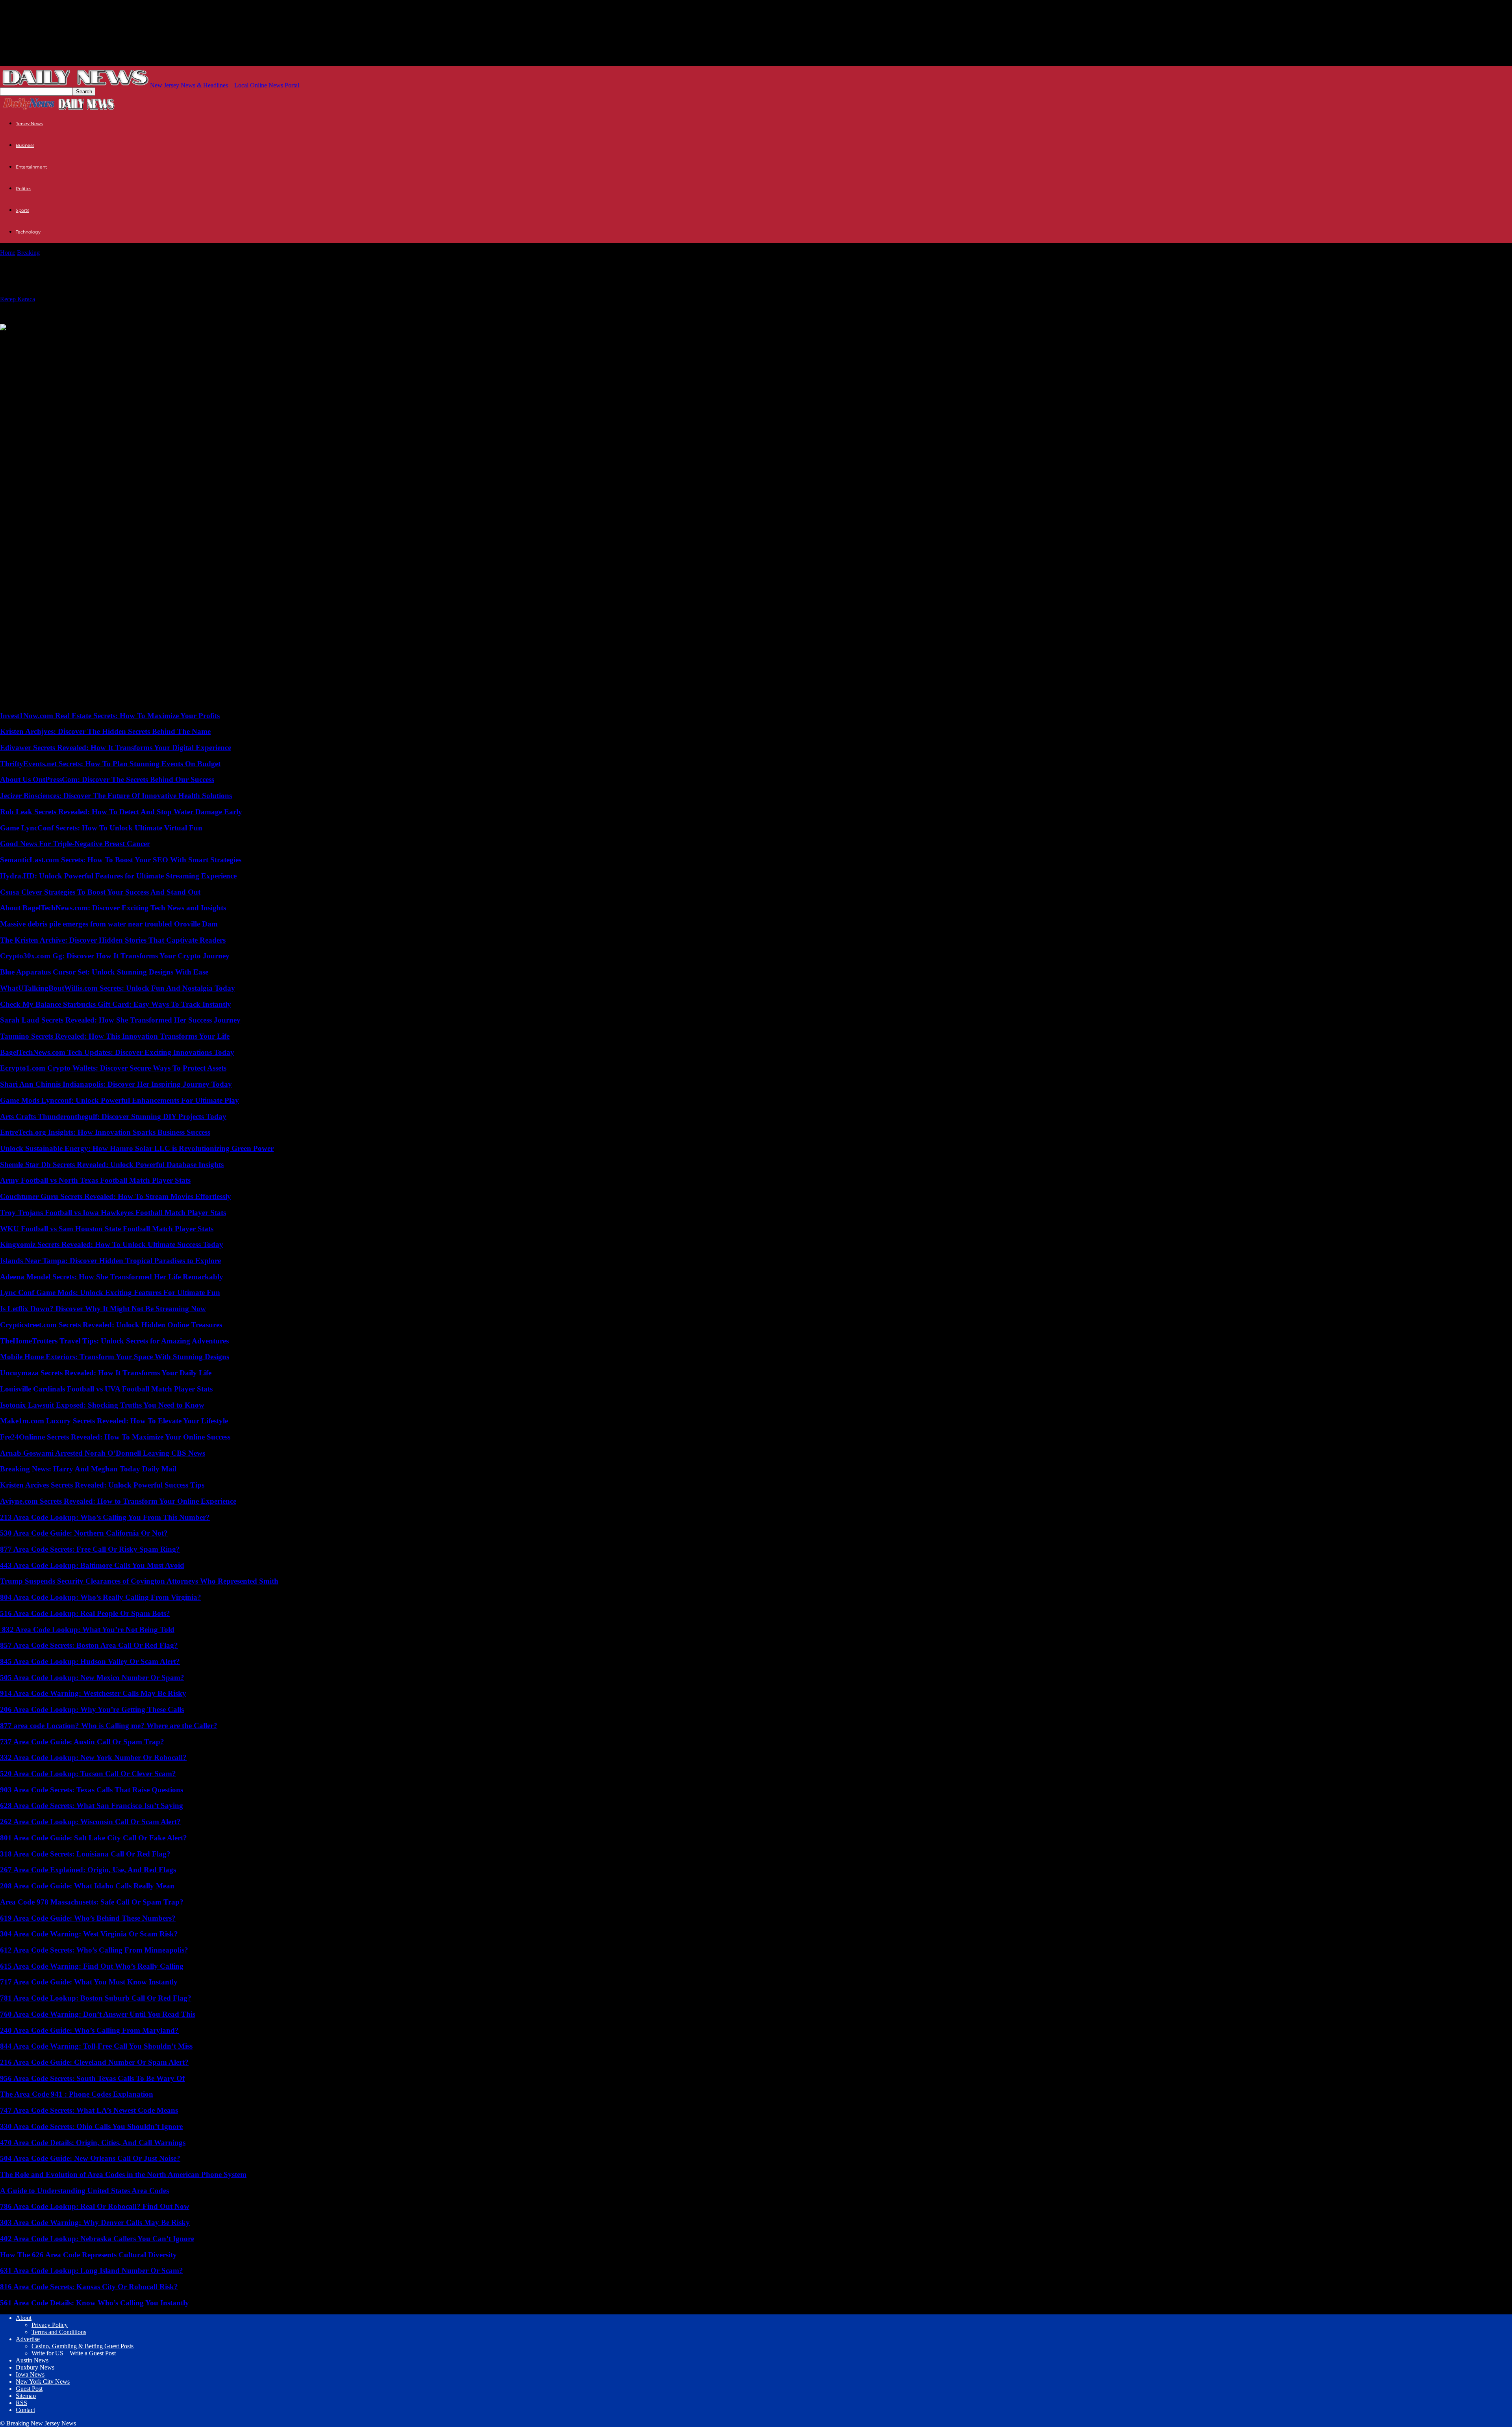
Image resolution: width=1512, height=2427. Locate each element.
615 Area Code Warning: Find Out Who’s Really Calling (92, 1966)
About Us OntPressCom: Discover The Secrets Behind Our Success (107, 779)
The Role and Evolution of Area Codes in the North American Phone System (123, 2174)
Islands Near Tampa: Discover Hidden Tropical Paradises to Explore (110, 1261)
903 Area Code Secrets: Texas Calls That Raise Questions (92, 1790)
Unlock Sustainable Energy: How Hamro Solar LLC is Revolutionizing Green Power (137, 1148)
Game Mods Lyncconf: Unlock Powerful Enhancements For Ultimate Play (120, 1100)
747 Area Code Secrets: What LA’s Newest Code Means (89, 2110)
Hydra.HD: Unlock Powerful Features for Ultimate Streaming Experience (118, 876)
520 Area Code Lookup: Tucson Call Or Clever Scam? (88, 1774)
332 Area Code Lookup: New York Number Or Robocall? (93, 1757)
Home (8, 253)
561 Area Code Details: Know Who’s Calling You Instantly (94, 2303)
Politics (23, 189)
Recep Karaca (18, 299)
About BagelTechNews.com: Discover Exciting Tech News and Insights (113, 908)
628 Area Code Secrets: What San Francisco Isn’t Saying (92, 1805)
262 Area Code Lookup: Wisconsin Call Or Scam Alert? (90, 1822)
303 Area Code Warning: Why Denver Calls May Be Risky (95, 2222)
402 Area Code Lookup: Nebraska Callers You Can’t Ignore (97, 2239)
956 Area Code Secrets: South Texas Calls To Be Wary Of (92, 2078)
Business (25, 145)
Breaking (28, 253)
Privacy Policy (50, 2325)
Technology (28, 232)
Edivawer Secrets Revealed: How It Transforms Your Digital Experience (116, 748)
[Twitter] (13, 339)
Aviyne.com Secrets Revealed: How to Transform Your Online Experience (118, 1501)
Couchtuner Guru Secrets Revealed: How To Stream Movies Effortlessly (116, 1196)
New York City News (43, 2382)
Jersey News (29, 124)
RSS (21, 2403)
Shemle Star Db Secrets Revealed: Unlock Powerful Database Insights (112, 1164)
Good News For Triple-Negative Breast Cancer (75, 844)
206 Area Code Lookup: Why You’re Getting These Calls (92, 1709)
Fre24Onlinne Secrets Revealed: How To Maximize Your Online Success (115, 1437)
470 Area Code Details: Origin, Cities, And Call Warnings (93, 2143)
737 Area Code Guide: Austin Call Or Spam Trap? (82, 1742)
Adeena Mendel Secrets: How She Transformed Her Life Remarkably (112, 1277)
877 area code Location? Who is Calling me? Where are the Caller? (109, 1726)
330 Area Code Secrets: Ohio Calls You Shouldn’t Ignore (91, 2126)
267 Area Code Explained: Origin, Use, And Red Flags (88, 1870)
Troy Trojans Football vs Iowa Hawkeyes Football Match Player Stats (113, 1213)
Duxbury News (35, 2367)
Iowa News (30, 2374)
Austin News (32, 2360)
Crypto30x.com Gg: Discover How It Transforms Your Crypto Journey (115, 956)
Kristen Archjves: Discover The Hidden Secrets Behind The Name (105, 731)
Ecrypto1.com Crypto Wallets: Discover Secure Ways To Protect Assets (113, 1068)
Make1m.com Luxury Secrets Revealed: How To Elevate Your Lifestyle (114, 1421)
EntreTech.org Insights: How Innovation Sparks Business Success (105, 1132)
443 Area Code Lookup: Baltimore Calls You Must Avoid (92, 1565)
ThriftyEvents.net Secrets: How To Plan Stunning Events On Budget (110, 764)
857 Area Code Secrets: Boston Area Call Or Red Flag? (89, 1645)
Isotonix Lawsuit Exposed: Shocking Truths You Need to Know (102, 1405)
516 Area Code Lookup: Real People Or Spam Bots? (85, 1613)
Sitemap (26, 2396)
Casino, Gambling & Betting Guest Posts (82, 2346)
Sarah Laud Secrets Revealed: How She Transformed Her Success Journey (120, 1020)
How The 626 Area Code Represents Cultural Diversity (88, 2255)
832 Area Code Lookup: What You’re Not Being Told (87, 1629)
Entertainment (31, 167)
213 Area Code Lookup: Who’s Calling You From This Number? (105, 1517)
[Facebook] (71, 339)
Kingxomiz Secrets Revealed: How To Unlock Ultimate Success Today (112, 1244)
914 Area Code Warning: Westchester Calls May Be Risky (93, 1693)
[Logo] (29, 109)
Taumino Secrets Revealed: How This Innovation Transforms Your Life (115, 1036)
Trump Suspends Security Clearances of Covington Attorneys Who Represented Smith (139, 1581)
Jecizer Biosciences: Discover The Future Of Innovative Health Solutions (116, 796)
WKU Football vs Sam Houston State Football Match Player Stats (107, 1229)
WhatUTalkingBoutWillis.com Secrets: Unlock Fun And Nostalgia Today (118, 988)
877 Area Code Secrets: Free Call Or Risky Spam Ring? (90, 1549)
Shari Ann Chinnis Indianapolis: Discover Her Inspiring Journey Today (116, 1084)
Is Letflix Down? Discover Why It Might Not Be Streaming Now (103, 1309)
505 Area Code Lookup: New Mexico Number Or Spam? (92, 1678)
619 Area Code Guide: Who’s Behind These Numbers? (88, 1918)
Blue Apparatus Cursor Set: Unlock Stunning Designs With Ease (104, 972)
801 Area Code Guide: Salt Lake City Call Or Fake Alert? (94, 1838)
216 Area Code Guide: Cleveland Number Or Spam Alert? (94, 2062)
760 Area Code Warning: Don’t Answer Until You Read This (98, 2014)
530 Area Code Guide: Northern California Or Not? (84, 1533)
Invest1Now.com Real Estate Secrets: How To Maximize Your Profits (110, 716)
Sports (22, 210)
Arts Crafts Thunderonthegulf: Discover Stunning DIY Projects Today (113, 1116)
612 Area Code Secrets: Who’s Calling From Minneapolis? (94, 1950)
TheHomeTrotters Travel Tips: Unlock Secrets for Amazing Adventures (114, 1341)
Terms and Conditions (59, 2332)
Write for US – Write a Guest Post (74, 2353)
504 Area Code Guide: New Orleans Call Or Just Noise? (90, 2158)
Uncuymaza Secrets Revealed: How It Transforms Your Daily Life (106, 1373)
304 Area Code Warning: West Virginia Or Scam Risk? (89, 1934)
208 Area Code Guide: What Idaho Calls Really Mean (87, 1886)
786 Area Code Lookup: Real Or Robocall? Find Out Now (95, 2206)
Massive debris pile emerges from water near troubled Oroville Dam (109, 924)
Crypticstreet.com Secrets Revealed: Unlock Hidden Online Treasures (111, 1325)
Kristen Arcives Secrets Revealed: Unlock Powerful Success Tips (102, 1485)
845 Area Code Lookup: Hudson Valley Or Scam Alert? (90, 1661)
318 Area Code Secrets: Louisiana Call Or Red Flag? (85, 1854)
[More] (100, 339)
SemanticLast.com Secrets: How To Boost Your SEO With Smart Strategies (121, 860)
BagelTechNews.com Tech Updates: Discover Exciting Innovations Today (117, 1052)
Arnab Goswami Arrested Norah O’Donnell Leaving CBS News (103, 1453)
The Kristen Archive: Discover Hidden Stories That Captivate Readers (113, 940)
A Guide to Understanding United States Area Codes (84, 2191)
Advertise (28, 2339)
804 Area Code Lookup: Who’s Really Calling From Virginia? (101, 1597)
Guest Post (29, 2389)
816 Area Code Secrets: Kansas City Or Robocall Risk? (89, 2287)
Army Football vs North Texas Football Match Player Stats (95, 1180)
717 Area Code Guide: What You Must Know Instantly (89, 1982)
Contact (25, 2410)
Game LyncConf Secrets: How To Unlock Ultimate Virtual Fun (101, 828)
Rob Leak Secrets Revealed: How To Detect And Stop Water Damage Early (121, 812)
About (24, 2318)
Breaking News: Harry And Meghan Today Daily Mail (88, 1469)
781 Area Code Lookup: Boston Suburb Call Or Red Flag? (96, 1998)
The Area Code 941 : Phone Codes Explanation (77, 2094)
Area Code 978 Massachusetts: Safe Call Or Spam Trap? (92, 1902)
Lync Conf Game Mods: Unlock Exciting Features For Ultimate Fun (110, 1292)
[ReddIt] (42, 339)
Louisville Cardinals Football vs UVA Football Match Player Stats (106, 1389)
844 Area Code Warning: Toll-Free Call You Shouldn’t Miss (96, 2046)
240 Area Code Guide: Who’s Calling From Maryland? (89, 2030)
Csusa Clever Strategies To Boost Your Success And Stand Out (100, 892)
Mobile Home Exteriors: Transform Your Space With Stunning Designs (115, 1357)
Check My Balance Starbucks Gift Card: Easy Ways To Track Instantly (116, 1004)
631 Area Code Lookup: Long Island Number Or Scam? (92, 2270)
